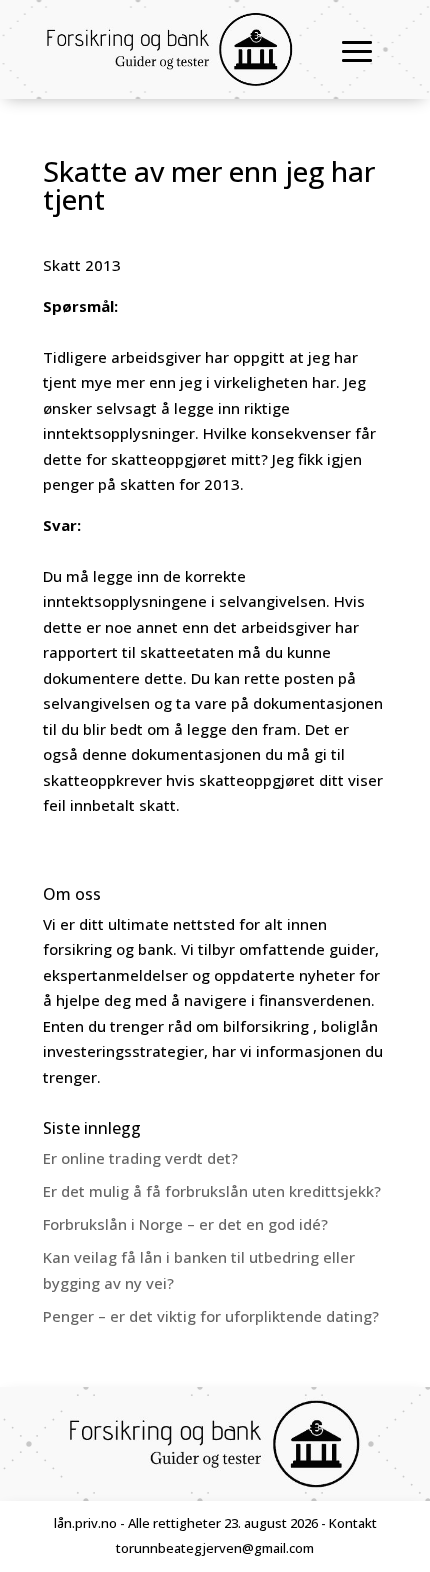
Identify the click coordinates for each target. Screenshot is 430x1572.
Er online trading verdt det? (140, 1158)
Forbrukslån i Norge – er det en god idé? (185, 1224)
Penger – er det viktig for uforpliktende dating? (211, 1316)
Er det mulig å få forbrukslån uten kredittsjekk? (212, 1191)
